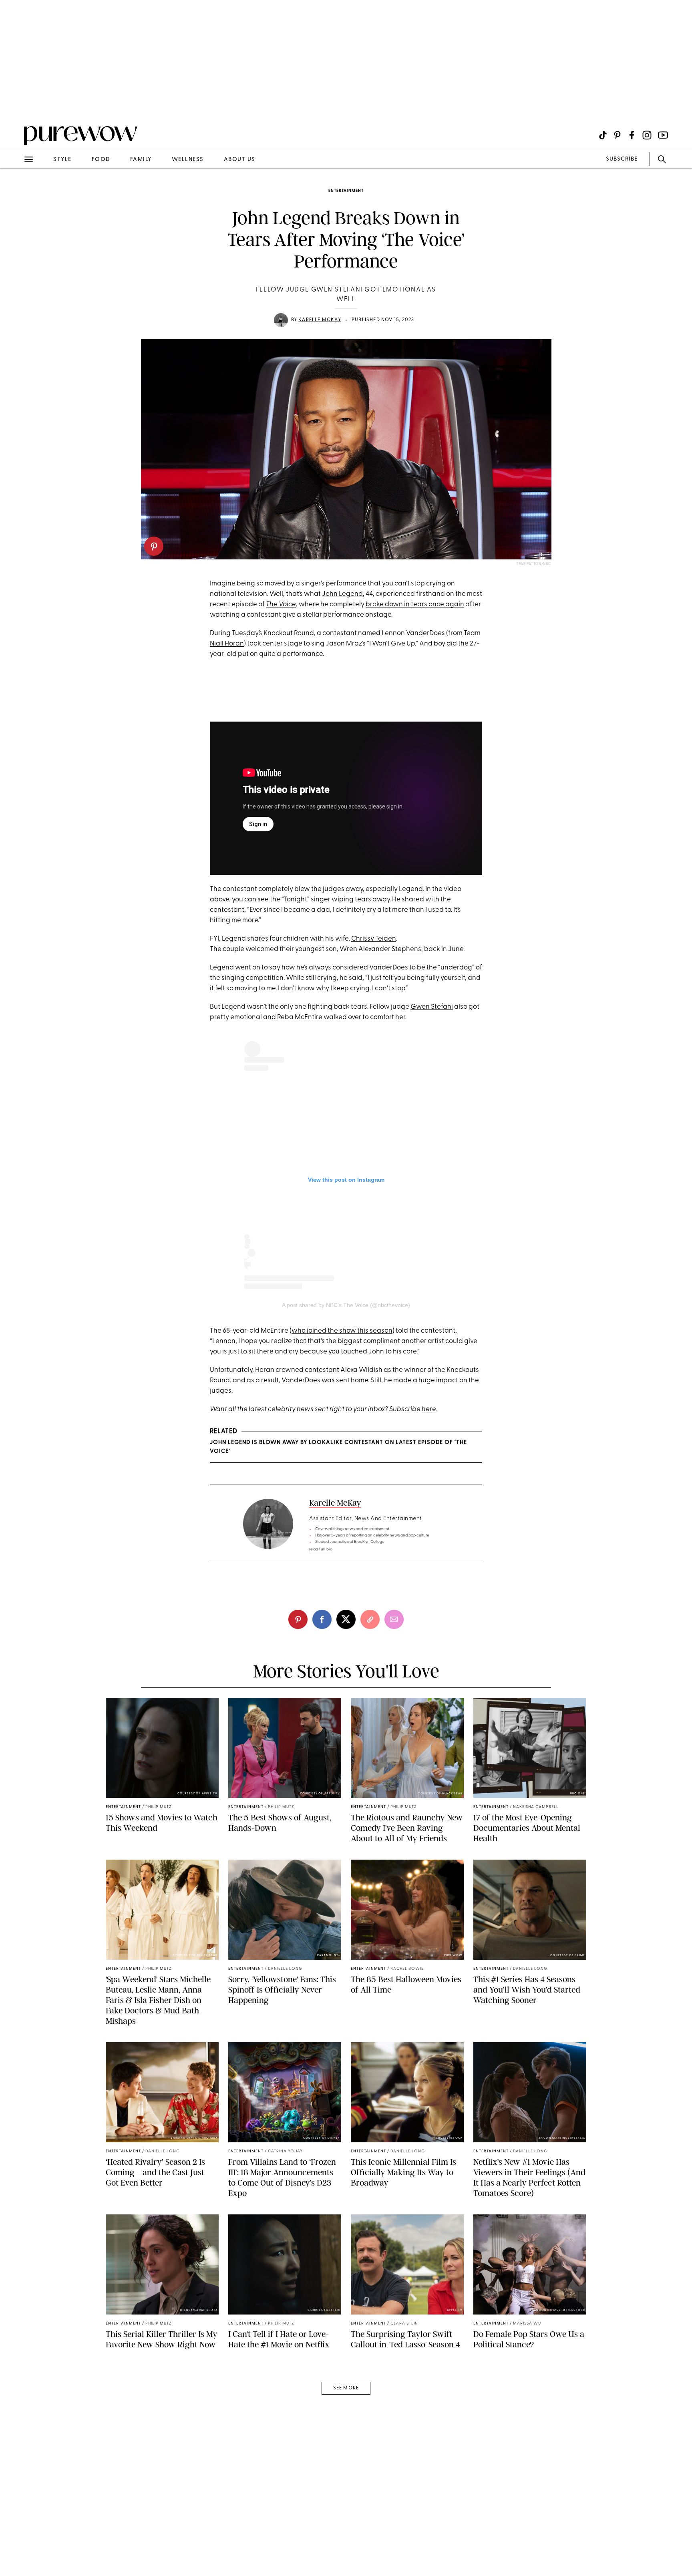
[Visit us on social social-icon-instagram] (647, 135)
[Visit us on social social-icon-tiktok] (603, 135)
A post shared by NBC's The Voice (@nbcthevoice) (346, 1305)
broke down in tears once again (415, 604)
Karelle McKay (320, 320)
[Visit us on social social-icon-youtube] (663, 135)
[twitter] (346, 1619)
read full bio (321, 1549)
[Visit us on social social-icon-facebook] (632, 135)
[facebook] (322, 1619)
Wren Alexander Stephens (380, 949)
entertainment (346, 191)
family (141, 160)
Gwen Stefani (432, 1007)
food (101, 160)
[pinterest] (154, 546)
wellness (188, 160)
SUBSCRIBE (622, 159)
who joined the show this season (342, 1331)
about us (240, 160)
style (62, 160)
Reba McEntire (300, 1017)
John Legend (342, 594)
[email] (15, 191)
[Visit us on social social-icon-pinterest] (617, 135)
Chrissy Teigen (374, 939)
